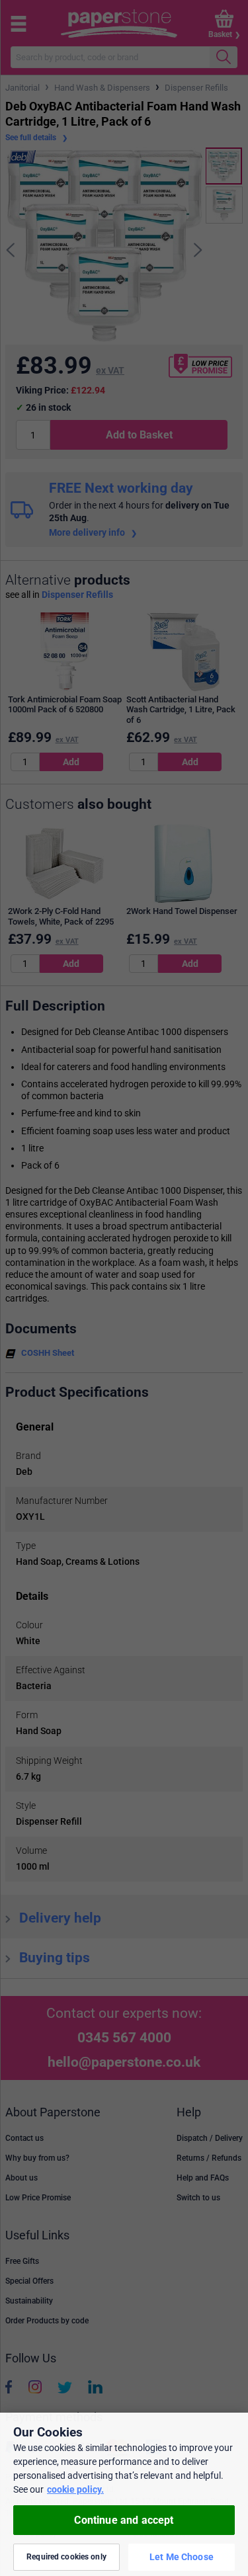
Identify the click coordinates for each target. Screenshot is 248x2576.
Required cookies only (66, 2557)
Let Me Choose (182, 2557)
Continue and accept (124, 2520)
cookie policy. (75, 2489)
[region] (124, 2494)
